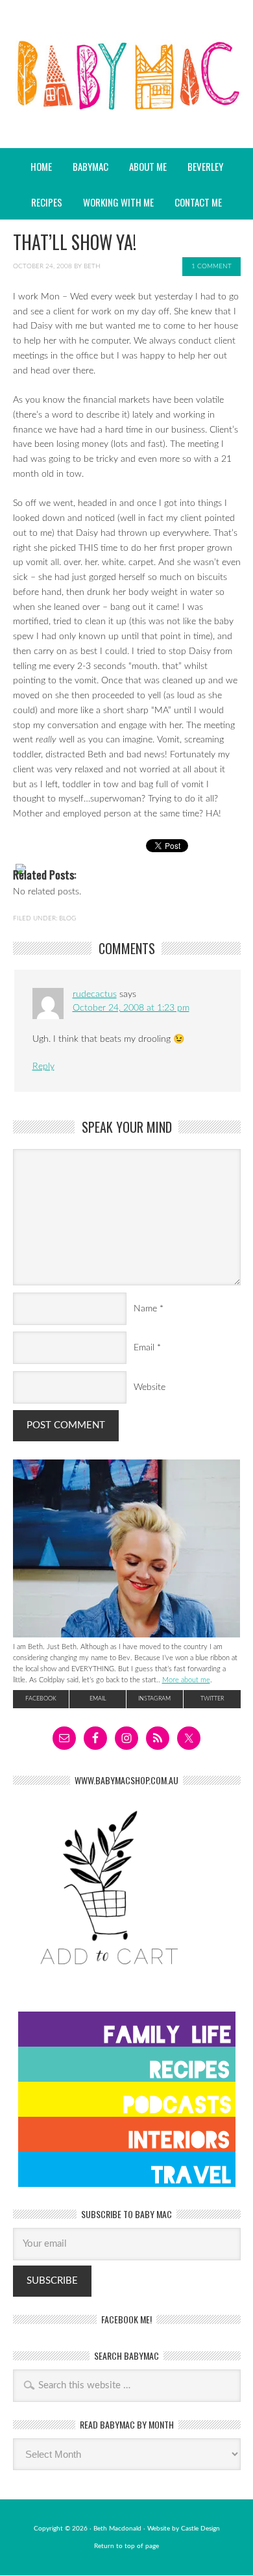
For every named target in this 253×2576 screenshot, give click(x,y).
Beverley (205, 166)
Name (145, 1309)
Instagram (154, 1699)
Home (41, 166)
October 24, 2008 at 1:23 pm (131, 1008)
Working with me (118, 202)
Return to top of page (126, 2546)
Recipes (42, 202)
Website (150, 1387)
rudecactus (95, 994)
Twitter (212, 1699)
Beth (92, 266)
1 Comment (211, 266)
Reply (43, 1067)
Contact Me (198, 202)
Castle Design (200, 2529)
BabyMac (126, 111)
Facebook (41, 1699)
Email (144, 1348)
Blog (67, 918)
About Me (148, 166)
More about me (186, 1680)
